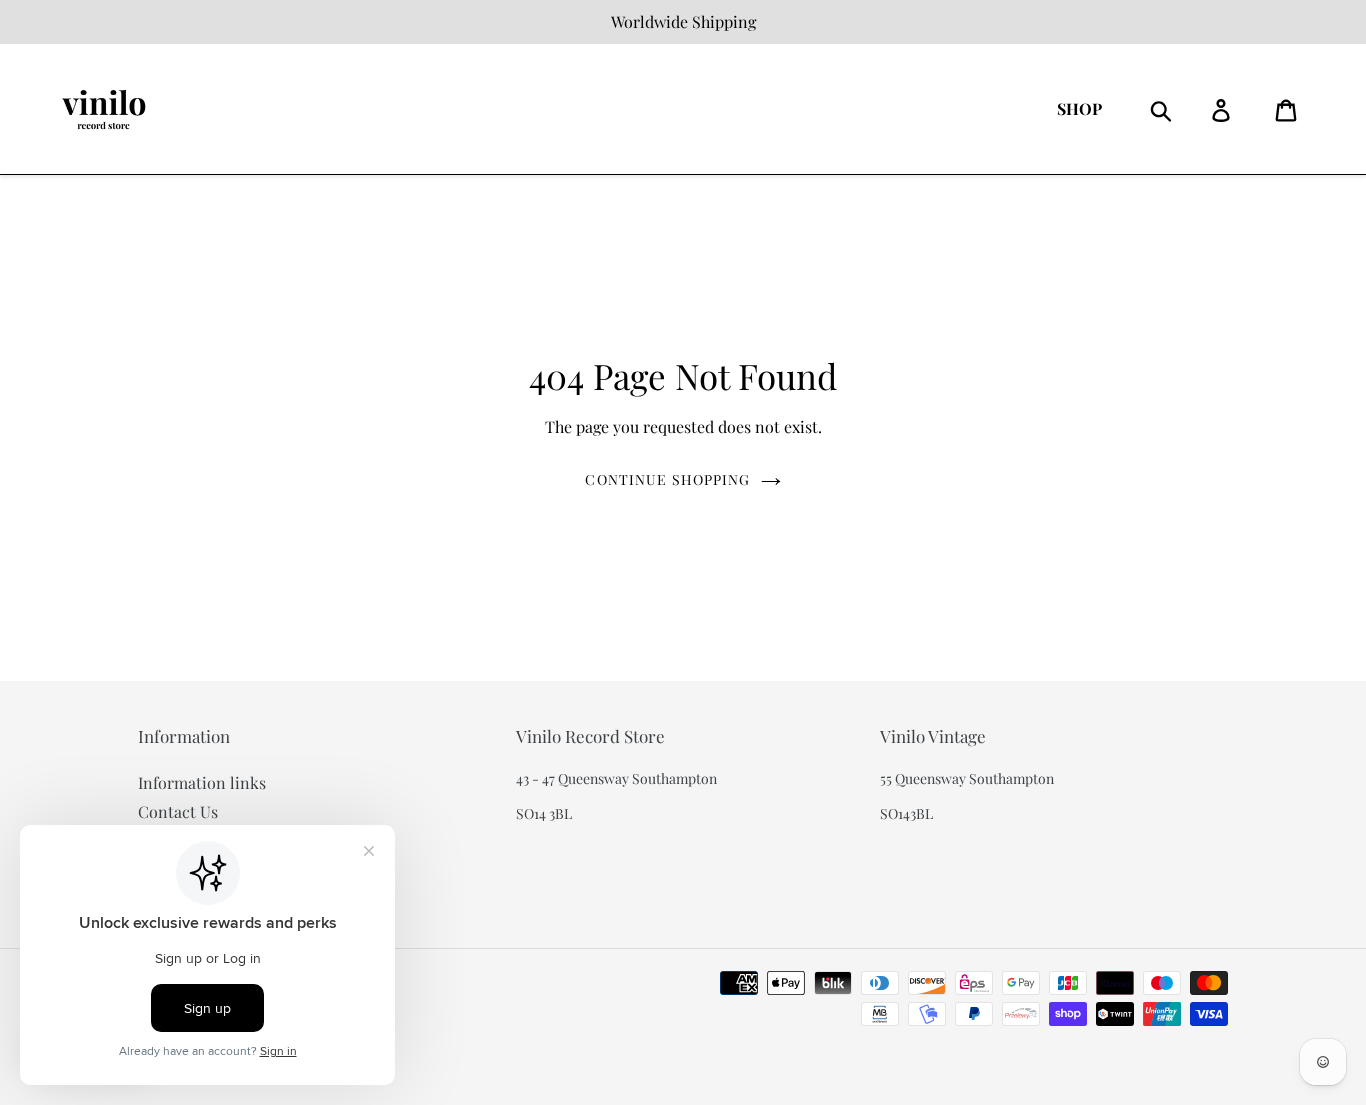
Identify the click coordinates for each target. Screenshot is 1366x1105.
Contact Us (178, 811)
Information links (202, 782)
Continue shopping (667, 479)
